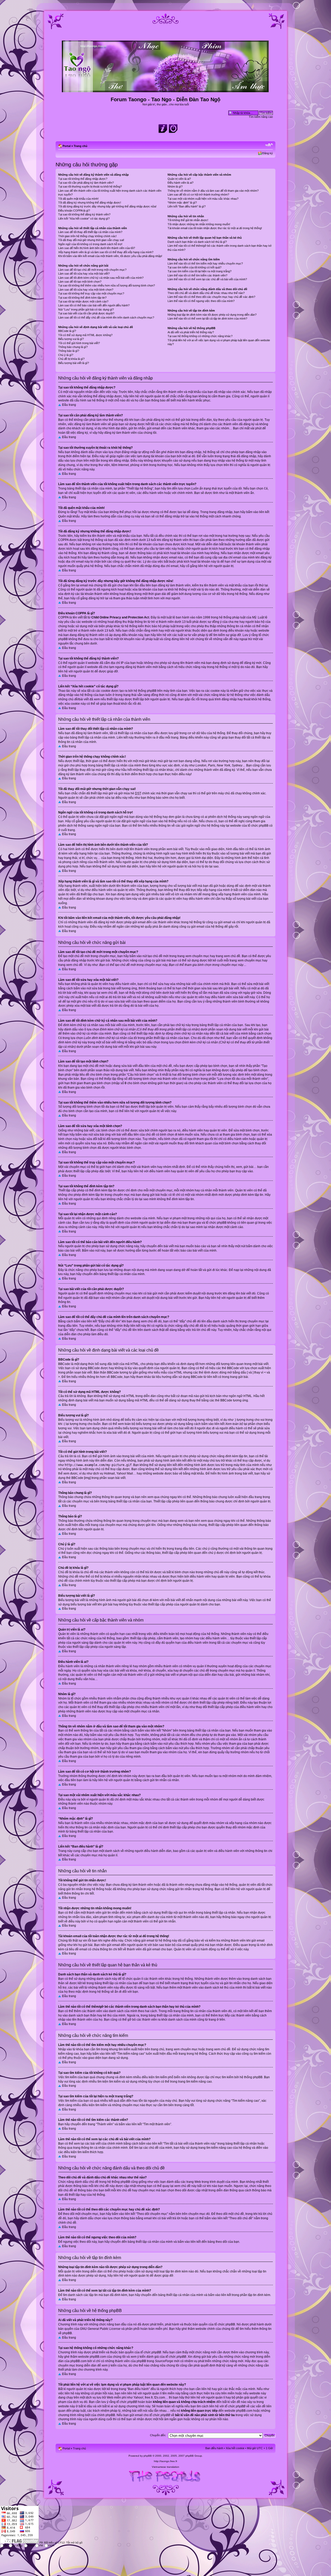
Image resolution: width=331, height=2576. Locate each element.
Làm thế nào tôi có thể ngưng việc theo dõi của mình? (201, 301)
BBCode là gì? (67, 331)
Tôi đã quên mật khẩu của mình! (78, 199)
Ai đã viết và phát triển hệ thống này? (191, 332)
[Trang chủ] (166, 90)
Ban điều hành (214, 2448)
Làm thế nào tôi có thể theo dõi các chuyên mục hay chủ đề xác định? (211, 297)
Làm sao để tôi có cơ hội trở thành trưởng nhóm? (198, 195)
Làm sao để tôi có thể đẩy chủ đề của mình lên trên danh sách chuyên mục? (106, 317)
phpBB (148, 2456)
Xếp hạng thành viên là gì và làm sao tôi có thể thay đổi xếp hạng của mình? (106, 252)
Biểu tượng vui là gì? (71, 339)
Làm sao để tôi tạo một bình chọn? (80, 282)
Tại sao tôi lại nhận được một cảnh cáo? (83, 301)
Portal (67, 146)
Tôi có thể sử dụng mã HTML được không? (85, 335)
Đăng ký (268, 153)
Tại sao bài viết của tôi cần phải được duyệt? (86, 313)
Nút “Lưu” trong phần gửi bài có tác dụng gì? (86, 309)
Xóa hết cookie (235, 2448)
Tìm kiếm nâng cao (261, 117)
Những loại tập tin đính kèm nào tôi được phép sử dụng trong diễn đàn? (212, 315)
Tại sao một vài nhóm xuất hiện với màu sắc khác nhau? (203, 199)
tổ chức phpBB (225, 2324)
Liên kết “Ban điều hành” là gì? (187, 206)
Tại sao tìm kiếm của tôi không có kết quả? (194, 267)
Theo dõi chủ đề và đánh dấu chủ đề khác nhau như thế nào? (206, 293)
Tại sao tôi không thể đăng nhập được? (83, 179)
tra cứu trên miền (223, 2393)
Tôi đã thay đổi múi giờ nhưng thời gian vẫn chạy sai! (91, 240)
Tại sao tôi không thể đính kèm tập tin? (82, 298)
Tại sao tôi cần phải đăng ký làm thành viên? (86, 183)
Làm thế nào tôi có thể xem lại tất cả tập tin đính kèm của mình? (207, 319)
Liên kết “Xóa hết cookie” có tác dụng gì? (84, 219)
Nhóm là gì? (175, 187)
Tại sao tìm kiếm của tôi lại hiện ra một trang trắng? (200, 271)
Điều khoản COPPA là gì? (74, 211)
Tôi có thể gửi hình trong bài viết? (79, 343)
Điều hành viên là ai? (180, 183)
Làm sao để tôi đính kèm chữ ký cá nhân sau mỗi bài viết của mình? (101, 278)
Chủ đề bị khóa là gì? (71, 359)
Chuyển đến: (158, 2435)
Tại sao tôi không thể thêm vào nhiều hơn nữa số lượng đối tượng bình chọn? (107, 285)
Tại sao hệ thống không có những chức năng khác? (200, 336)
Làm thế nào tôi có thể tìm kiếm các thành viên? (197, 275)
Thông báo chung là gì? (73, 347)
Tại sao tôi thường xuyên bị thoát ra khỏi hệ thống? (90, 187)
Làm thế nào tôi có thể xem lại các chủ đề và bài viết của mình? (207, 279)
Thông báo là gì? (69, 351)
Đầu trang (69, 405)
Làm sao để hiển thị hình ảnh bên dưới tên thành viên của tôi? (97, 248)
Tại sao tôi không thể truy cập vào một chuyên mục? (91, 293)
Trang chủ (81, 146)
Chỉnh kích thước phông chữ (269, 145)
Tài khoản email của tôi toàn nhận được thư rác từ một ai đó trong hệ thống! (215, 228)
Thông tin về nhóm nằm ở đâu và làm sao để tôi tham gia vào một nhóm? (213, 191)
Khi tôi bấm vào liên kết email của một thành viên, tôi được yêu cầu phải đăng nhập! (110, 256)
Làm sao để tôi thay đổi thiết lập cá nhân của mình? (90, 232)
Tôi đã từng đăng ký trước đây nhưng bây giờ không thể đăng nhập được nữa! (107, 206)
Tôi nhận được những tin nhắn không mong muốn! (199, 224)
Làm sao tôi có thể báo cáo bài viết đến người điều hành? (94, 305)
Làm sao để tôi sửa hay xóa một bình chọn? (86, 290)
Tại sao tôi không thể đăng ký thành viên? (84, 214)
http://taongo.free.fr (165, 2461)
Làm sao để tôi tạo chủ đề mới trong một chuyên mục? (92, 270)
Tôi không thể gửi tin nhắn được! (188, 220)
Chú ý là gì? (66, 355)
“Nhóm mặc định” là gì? (182, 203)
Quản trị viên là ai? (179, 179)
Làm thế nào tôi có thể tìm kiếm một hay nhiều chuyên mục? (205, 263)
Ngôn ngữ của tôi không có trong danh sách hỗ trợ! (90, 244)
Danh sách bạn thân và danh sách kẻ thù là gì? (197, 242)
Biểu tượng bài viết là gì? (74, 363)
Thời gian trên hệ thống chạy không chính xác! (87, 236)
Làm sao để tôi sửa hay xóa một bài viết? (84, 274)
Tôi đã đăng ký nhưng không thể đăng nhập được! (90, 203)
